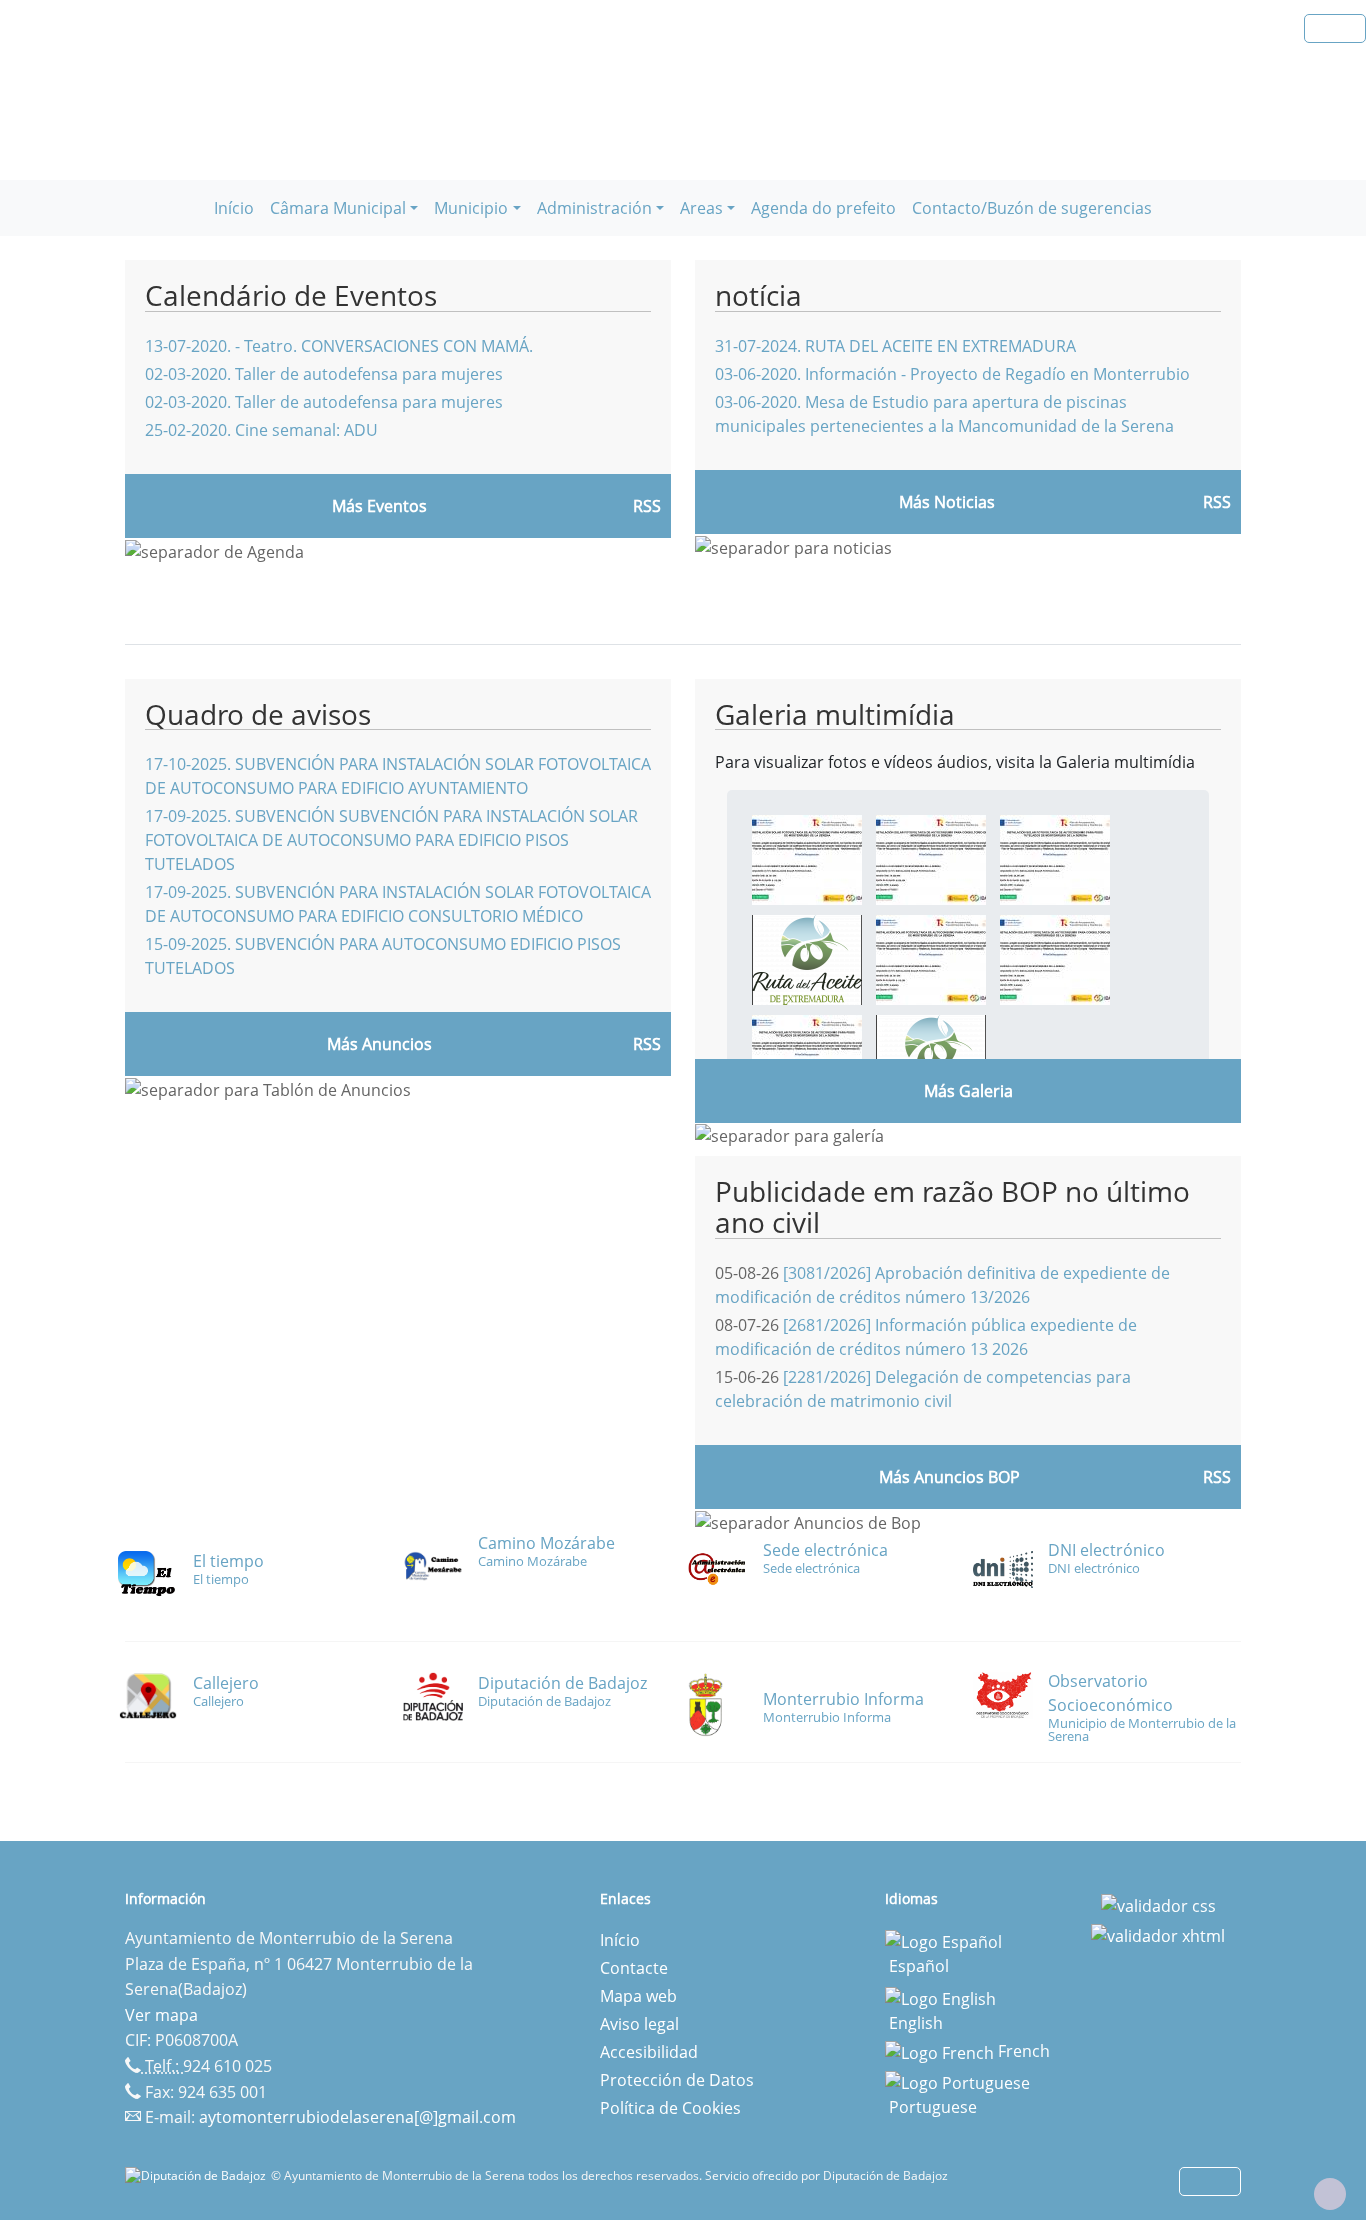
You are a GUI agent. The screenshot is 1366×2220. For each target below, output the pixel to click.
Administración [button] (594, 208)
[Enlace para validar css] (1158, 1905)
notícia (758, 295)
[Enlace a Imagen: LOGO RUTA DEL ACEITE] (807, 959)
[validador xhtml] (1158, 1934)
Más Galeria (968, 1091)
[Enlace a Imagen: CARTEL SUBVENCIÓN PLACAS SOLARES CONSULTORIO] (931, 859)
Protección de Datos (677, 2080)
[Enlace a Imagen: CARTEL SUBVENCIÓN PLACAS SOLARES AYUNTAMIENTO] (807, 859)
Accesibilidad (649, 2052)
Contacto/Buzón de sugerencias (1032, 208)
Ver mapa (161, 2015)
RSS (647, 1044)
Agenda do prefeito (823, 208)
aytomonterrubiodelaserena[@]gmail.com (357, 2117)
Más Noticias (947, 502)
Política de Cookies (670, 2108)
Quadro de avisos (258, 714)
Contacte (634, 1968)
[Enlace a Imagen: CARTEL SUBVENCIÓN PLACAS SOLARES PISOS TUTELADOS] (1055, 859)
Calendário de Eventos (291, 295)
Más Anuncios (379, 1044)
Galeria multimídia (835, 714)
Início (234, 208)
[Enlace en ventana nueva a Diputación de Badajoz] (198, 2175)
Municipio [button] (471, 208)
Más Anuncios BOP (949, 1477)
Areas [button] (701, 208)
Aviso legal (639, 2024)
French (1022, 2051)
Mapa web (638, 1996)
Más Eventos (379, 506)
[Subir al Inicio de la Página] (1330, 2194)
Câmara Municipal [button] (338, 208)
